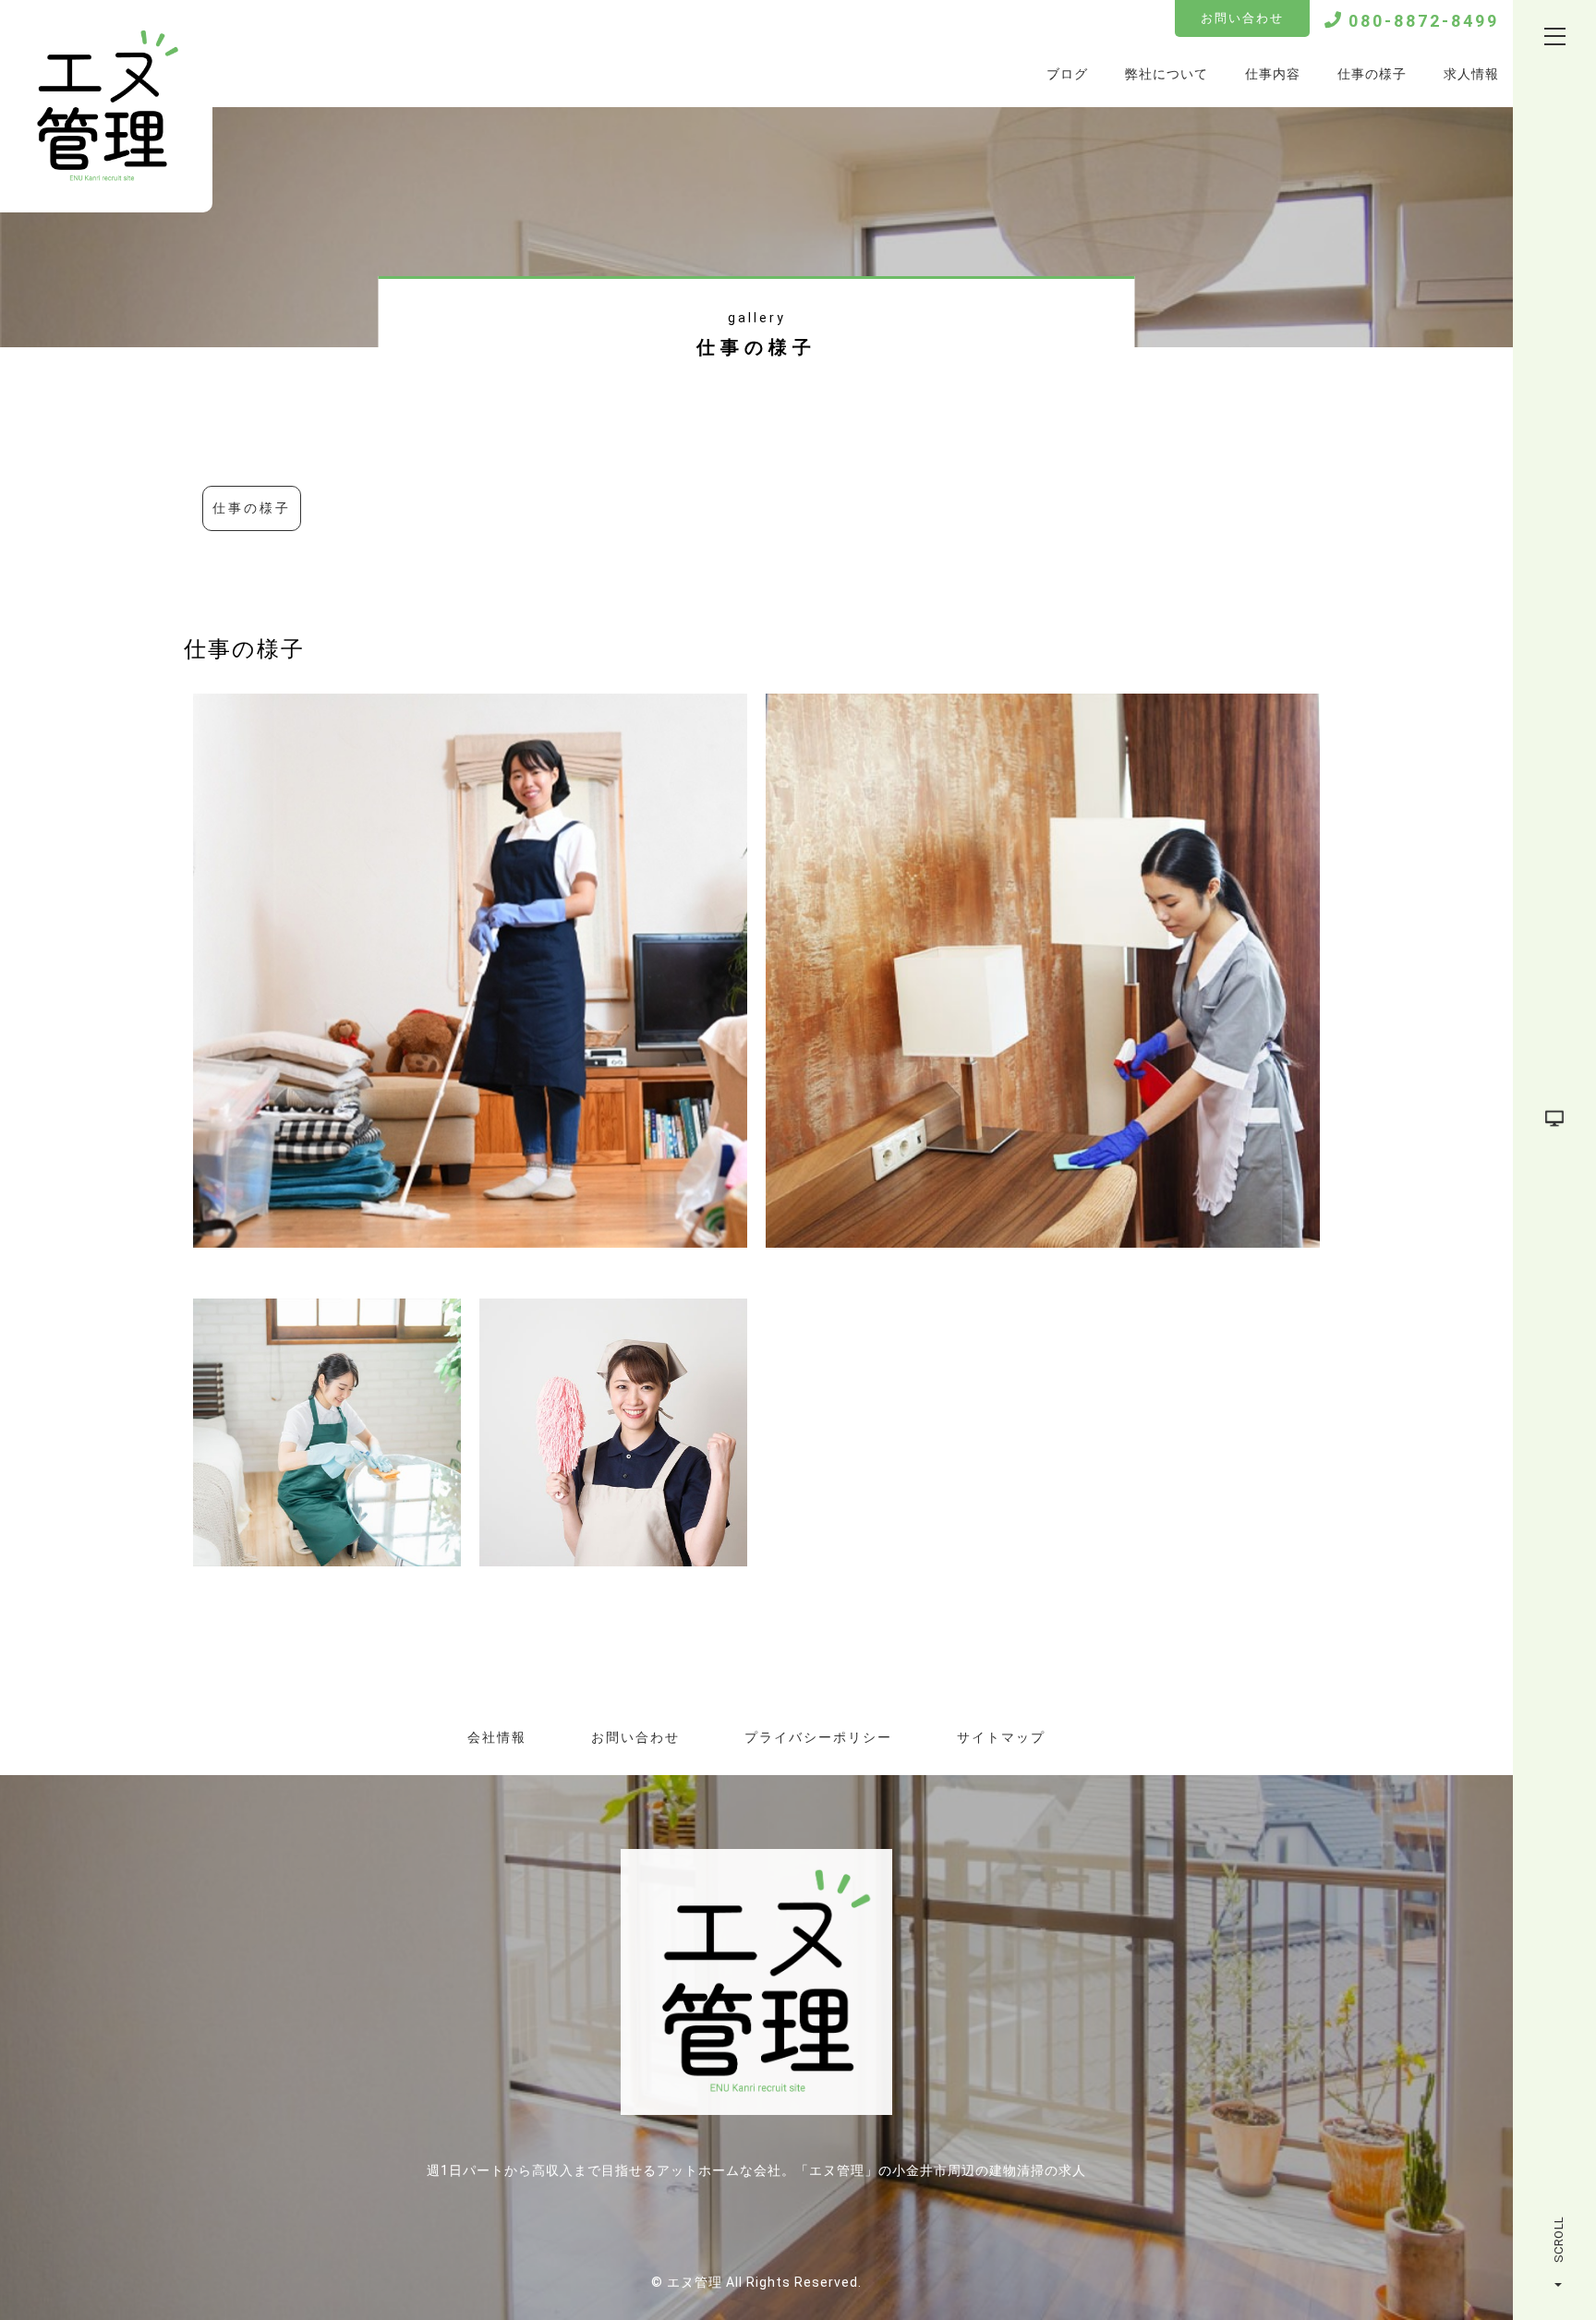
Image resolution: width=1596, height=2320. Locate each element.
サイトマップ (1001, 1737)
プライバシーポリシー (818, 1737)
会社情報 (497, 1737)
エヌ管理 (695, 2282)
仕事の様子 (252, 508)
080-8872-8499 (1424, 21)
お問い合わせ (1242, 18)
